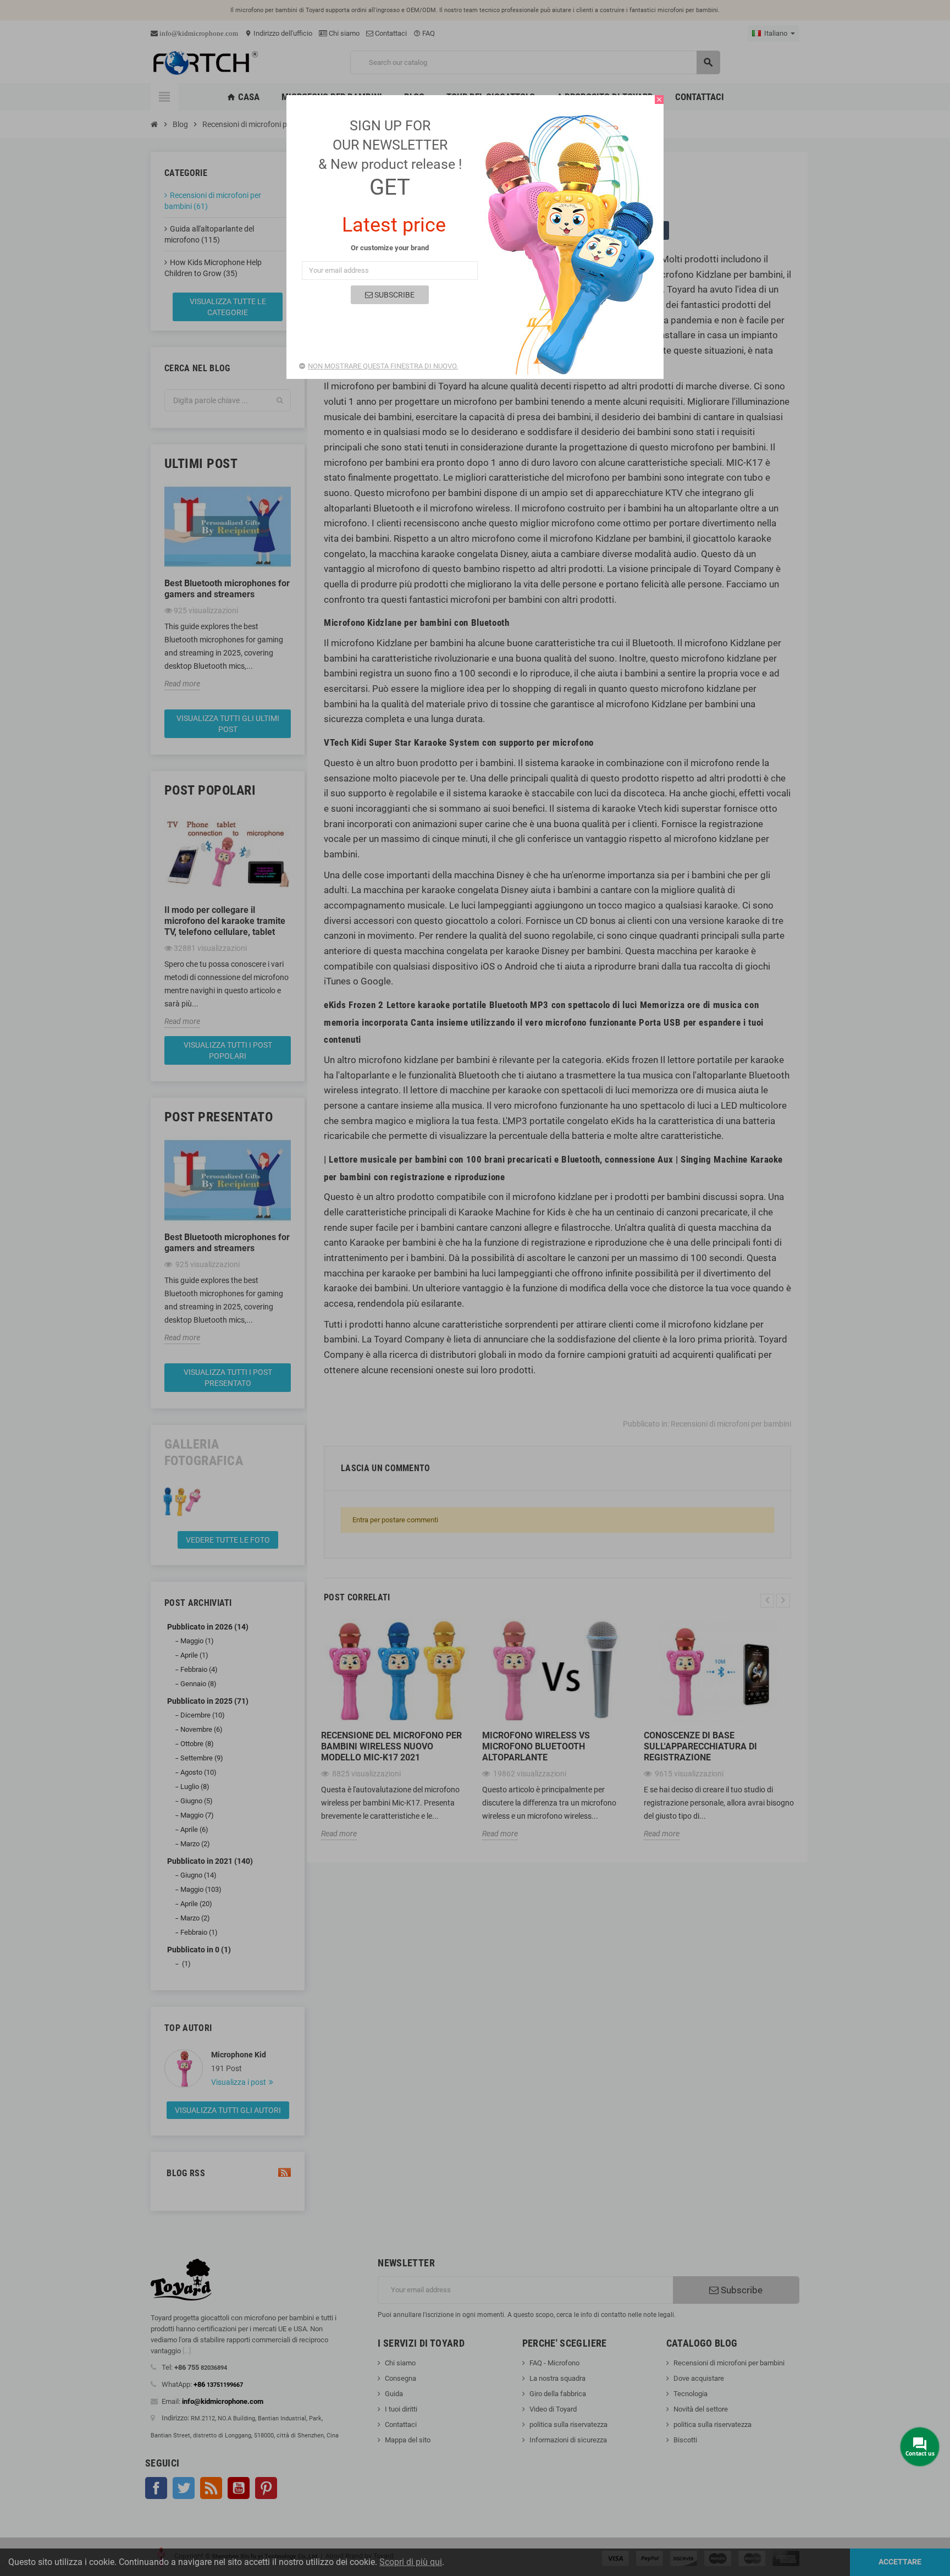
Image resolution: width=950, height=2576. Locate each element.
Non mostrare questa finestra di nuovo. (383, 366)
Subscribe (394, 295)
